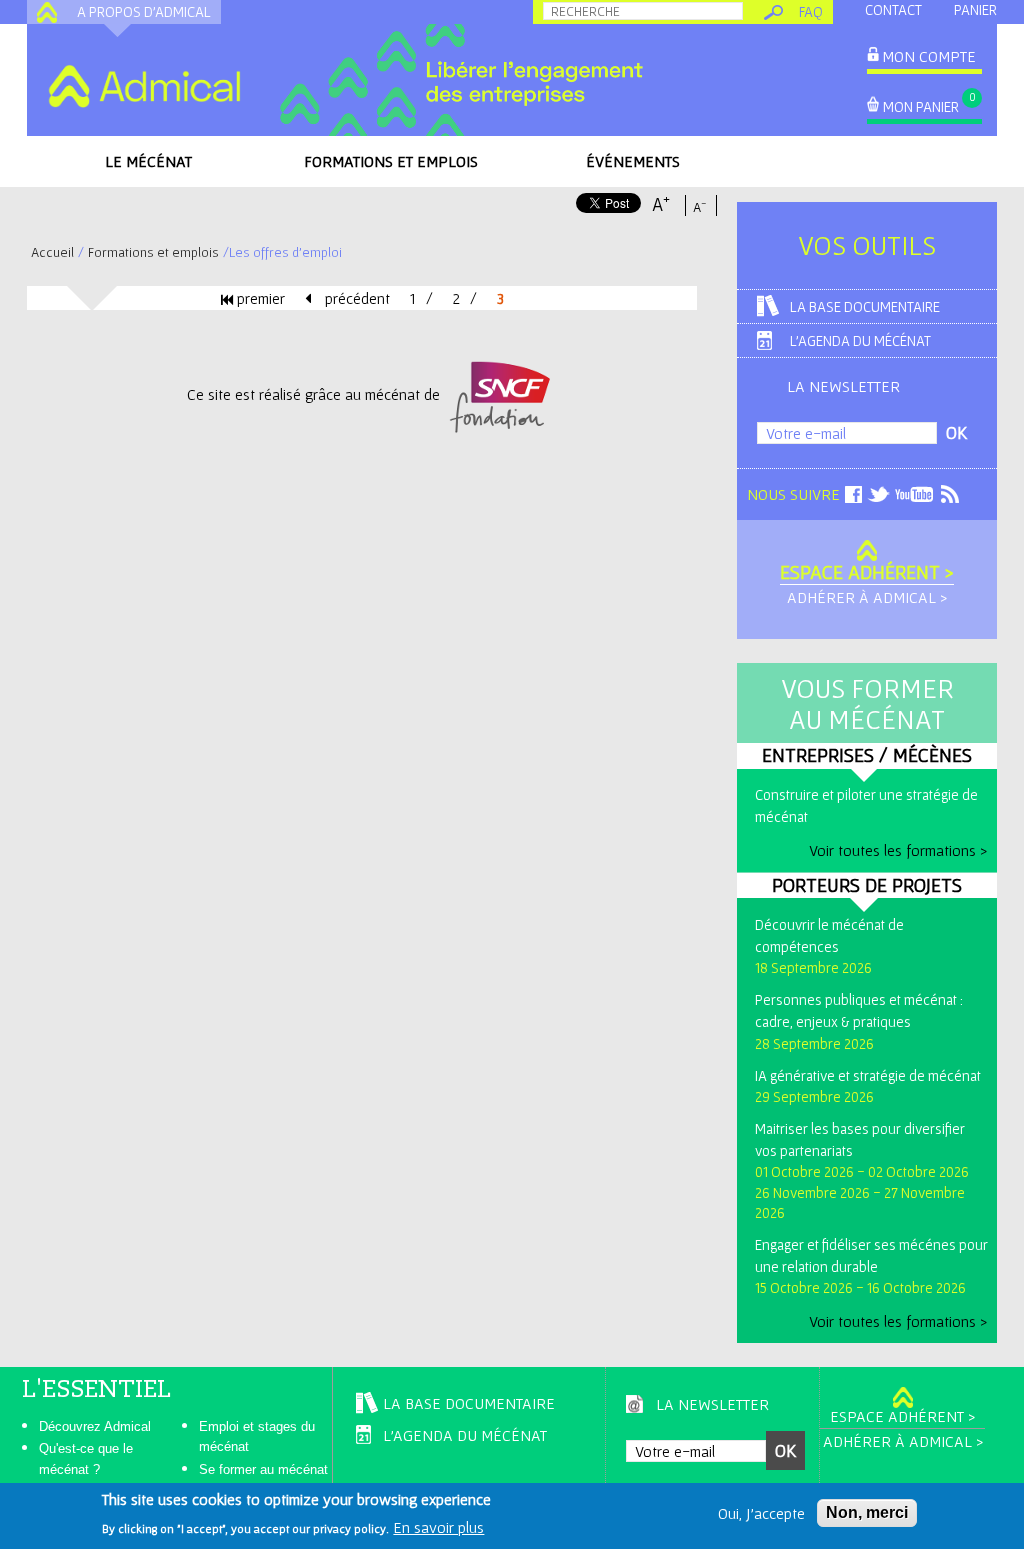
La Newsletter (843, 386)
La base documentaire (865, 306)
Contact (893, 9)
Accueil (52, 252)
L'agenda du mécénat (860, 340)
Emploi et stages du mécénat (257, 1437)
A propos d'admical (144, 11)
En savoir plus (438, 1527)
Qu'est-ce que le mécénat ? (86, 1459)
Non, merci (867, 1512)
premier (259, 298)
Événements (633, 161)
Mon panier (921, 106)
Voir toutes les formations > (898, 850)
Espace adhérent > (867, 572)
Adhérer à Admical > (867, 597)
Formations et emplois (391, 161)
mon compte (929, 56)
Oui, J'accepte (761, 1513)
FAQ (811, 11)
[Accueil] (144, 86)
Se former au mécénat (263, 1469)
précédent (355, 298)
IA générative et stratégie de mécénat (868, 1075)
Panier (975, 9)
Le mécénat (148, 161)
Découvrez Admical (95, 1426)
